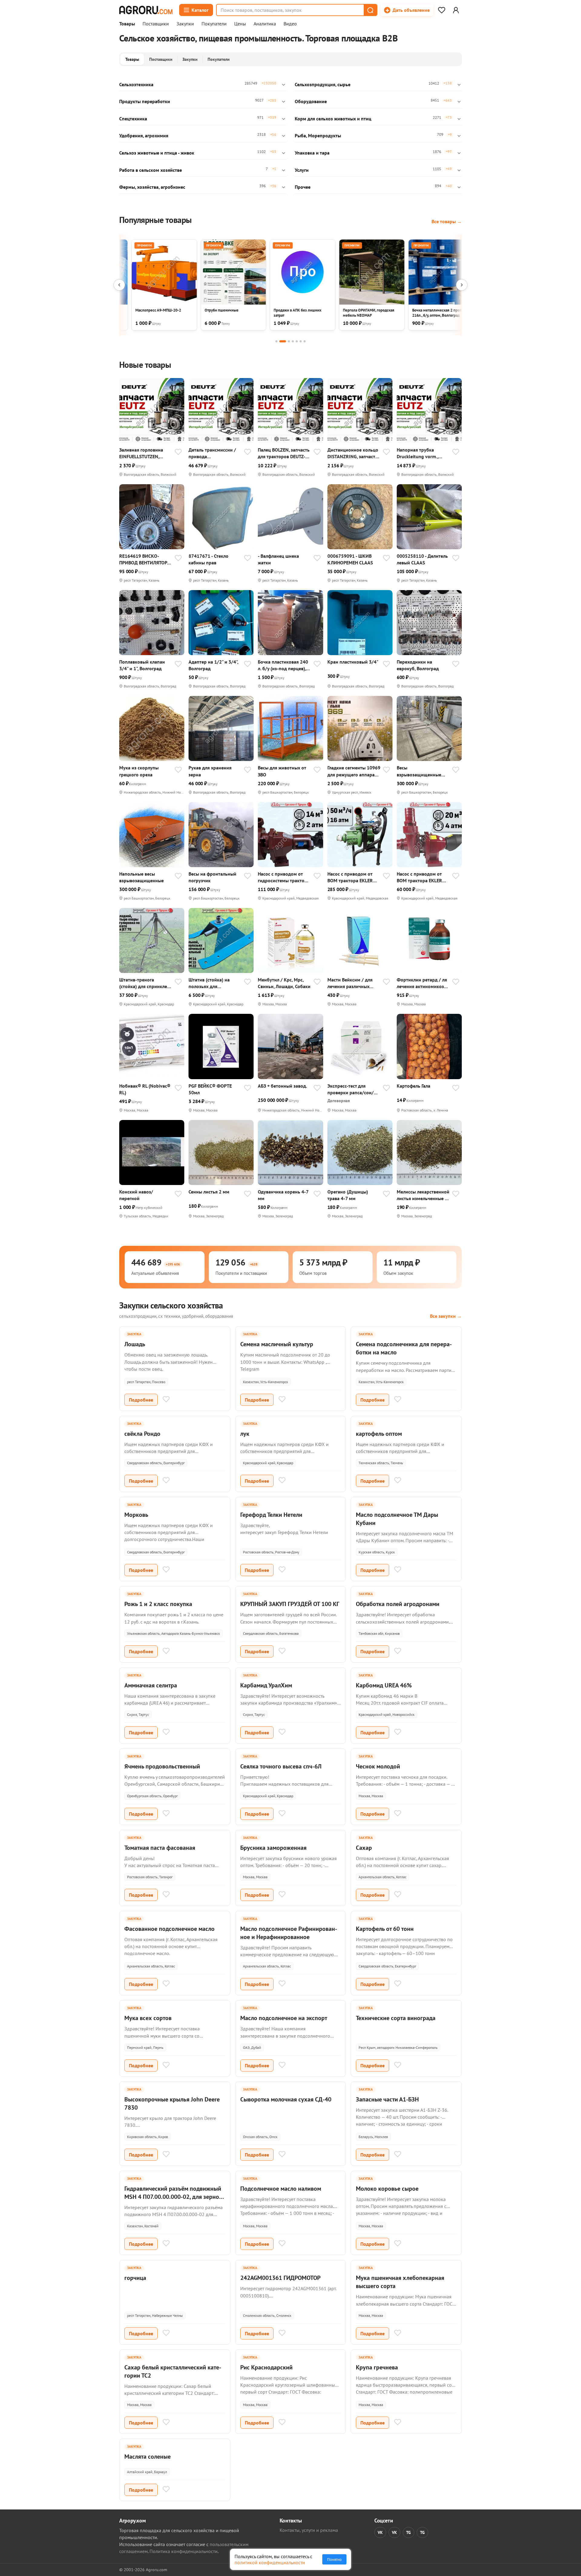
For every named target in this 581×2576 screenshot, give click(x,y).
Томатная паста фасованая (160, 1848)
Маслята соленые (148, 2457)
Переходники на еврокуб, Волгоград (418, 665)
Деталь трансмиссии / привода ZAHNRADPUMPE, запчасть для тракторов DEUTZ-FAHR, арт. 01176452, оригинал (214, 453)
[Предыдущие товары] (119, 285)
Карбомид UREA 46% (384, 1685)
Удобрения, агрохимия (144, 135)
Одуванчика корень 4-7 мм (283, 1195)
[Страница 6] (301, 341)
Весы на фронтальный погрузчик (212, 877)
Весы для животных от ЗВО (282, 771)
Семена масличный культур (277, 1344)
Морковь (136, 1515)
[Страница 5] (297, 341)
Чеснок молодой (378, 1766)
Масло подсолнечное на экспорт (284, 2018)
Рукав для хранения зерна (210, 771)
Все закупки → (446, 1316)
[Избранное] (441, 10)
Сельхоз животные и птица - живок (157, 153)
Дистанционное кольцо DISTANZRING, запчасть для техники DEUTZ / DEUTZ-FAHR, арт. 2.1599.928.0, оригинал (353, 453)
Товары (127, 24)
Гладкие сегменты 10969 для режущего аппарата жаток (354, 771)
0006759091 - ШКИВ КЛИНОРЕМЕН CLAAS (350, 559)
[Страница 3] (289, 341)
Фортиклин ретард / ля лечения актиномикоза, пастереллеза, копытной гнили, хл (423, 983)
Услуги (302, 170)
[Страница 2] (283, 341)
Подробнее (141, 1400)
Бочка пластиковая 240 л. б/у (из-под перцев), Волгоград (283, 665)
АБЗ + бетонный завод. (282, 1086)
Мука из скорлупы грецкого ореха (139, 771)
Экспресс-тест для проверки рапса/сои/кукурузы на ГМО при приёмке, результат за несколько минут (351, 1089)
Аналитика (265, 24)
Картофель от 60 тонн (385, 1929)
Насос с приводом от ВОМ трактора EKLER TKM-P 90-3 (350, 877)
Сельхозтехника (136, 84)
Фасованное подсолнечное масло (169, 1929)
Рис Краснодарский (266, 2367)
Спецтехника (133, 119)
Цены (240, 24)
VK (380, 2532)
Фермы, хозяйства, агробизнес (152, 187)
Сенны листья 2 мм (209, 1192)
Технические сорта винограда (396, 2018)
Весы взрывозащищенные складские (419, 771)
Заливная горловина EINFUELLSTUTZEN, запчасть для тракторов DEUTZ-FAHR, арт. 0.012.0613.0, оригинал (145, 453)
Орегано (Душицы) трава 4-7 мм (348, 1195)
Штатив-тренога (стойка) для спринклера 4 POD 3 (146, 983)
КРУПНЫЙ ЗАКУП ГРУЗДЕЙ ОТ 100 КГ (290, 1604)
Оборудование (311, 101)
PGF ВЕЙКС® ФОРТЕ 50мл (210, 1089)
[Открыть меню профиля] (456, 10)
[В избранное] (178, 452)
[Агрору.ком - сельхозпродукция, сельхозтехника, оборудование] (146, 10)
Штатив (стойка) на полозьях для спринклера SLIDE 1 (210, 983)
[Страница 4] (293, 341)
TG (409, 2532)
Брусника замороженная (273, 1848)
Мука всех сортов (148, 2018)
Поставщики (156, 24)
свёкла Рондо (142, 1434)
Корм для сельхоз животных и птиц (333, 119)
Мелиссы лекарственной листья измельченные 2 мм (423, 1195)
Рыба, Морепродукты (318, 135)
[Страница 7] (305, 341)
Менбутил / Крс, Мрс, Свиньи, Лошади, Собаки (284, 983)
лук (245, 1434)
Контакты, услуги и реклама (309, 2530)
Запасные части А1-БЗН (387, 2099)
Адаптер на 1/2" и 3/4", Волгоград (213, 665)
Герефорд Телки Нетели (271, 1515)
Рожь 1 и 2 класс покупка (158, 1604)
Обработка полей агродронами (398, 1604)
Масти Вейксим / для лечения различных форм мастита (350, 983)
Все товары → (447, 221)
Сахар (364, 1848)
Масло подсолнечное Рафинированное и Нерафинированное (289, 1933)
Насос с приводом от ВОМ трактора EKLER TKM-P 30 (419, 877)
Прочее (303, 187)
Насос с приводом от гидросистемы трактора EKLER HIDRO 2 (284, 877)
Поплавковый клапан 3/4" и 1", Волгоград (142, 665)
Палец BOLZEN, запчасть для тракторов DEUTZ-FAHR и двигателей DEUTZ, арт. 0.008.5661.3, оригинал (284, 453)
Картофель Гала (414, 1086)
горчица (135, 2278)
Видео (290, 24)
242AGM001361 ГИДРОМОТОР (280, 2278)
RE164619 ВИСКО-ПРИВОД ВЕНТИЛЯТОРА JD (144, 559)
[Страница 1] (276, 341)
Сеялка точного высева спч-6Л (281, 1766)
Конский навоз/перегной (136, 1195)
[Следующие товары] (462, 285)
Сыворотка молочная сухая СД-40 (286, 2099)
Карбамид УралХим (266, 1685)
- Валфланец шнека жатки (278, 559)
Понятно (334, 2559)
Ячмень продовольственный (162, 1766)
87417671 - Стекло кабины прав (208, 559)
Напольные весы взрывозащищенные (141, 877)
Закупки (185, 24)
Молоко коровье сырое (387, 2189)
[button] (370, 10)
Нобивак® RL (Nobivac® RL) (145, 1089)
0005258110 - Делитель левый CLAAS (422, 559)
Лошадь (135, 1344)
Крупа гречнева (377, 2367)
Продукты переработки (145, 101)
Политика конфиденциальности (184, 2551)
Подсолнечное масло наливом (281, 2189)
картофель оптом (379, 1434)
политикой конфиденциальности (270, 2562)
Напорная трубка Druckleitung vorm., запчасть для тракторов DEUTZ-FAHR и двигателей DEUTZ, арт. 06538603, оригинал (422, 453)
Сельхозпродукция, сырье (323, 84)
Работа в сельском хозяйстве (151, 170)
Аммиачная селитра (151, 1685)
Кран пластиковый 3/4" (353, 662)
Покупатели (214, 24)
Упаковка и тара (312, 153)
